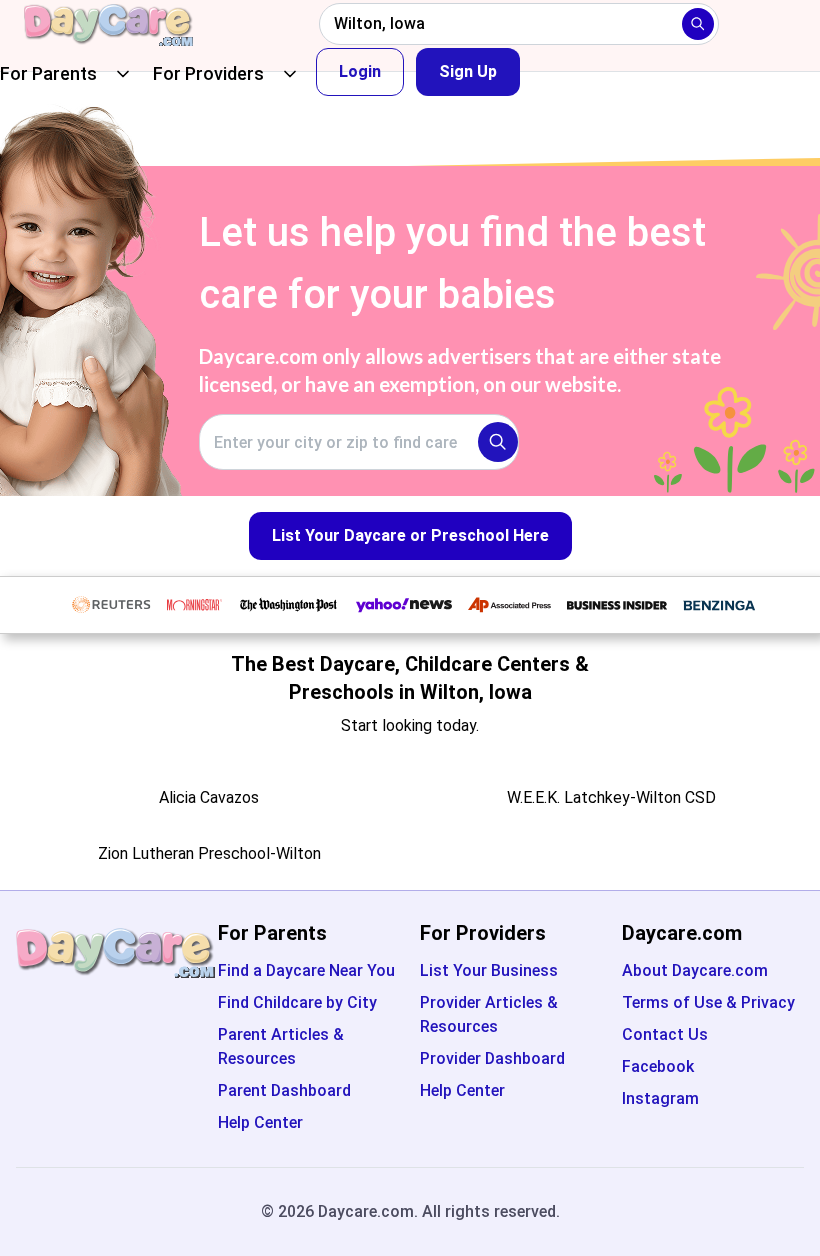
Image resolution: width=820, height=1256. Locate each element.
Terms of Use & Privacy (708, 1002)
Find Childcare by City (297, 1002)
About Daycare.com (695, 970)
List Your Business (489, 970)
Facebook (658, 1066)
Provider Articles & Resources (489, 1014)
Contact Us (665, 1034)
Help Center (260, 1122)
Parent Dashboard (284, 1090)
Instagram (660, 1098)
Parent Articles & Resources (281, 1046)
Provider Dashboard (492, 1058)
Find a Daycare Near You (306, 970)
